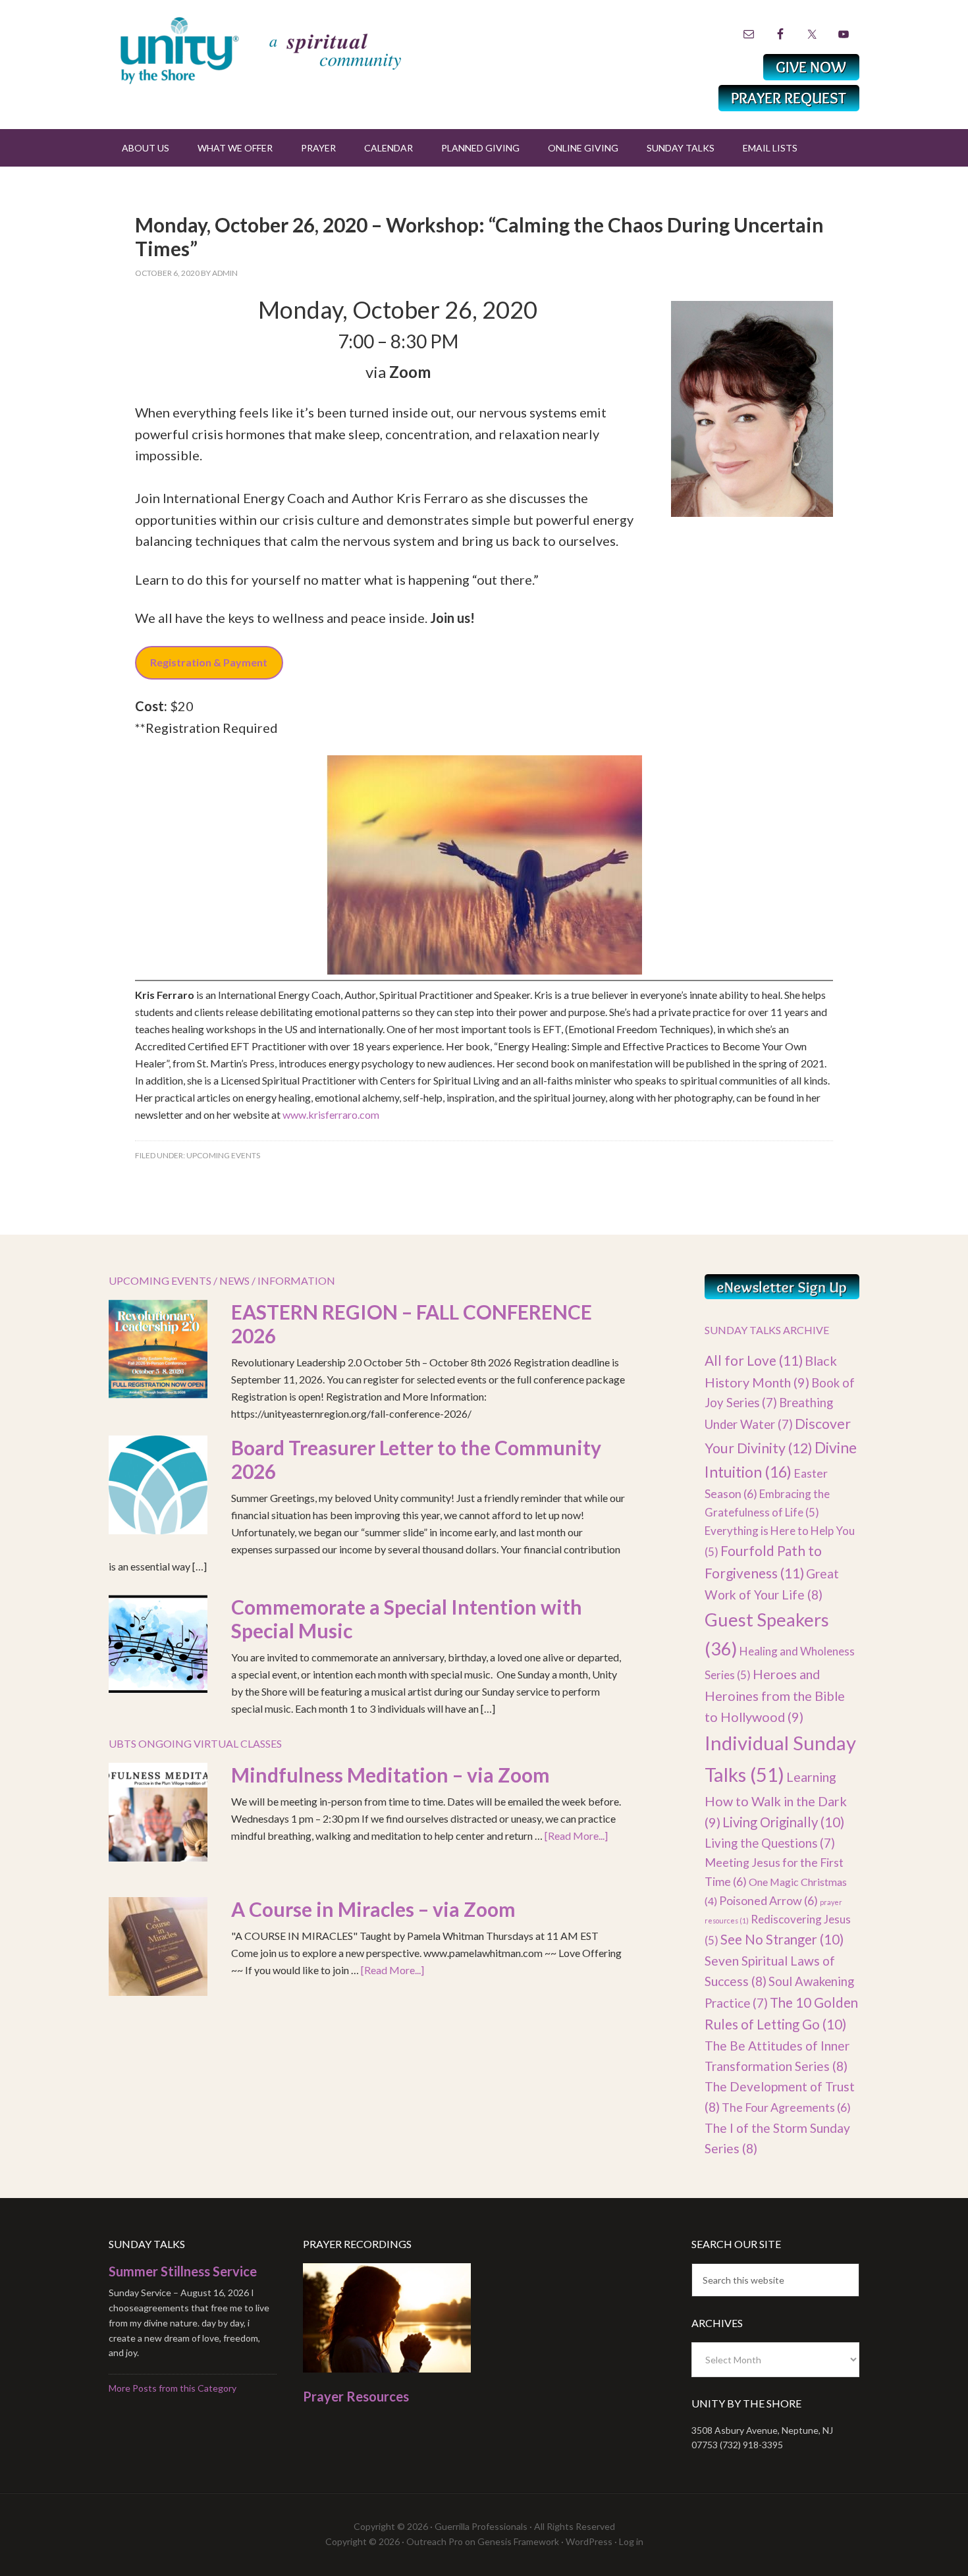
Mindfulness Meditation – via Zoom (390, 1775)
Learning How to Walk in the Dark (776, 1799)
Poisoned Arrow (768, 1900)
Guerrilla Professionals (481, 2526)
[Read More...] (576, 1836)
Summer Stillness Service (183, 2271)
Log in (631, 2541)
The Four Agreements (786, 2107)
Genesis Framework (518, 2541)
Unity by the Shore (290, 49)
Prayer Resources (356, 2396)
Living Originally (783, 1822)
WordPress (589, 2541)
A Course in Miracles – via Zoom (373, 1909)
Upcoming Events (223, 1155)
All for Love (754, 1360)
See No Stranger (782, 1939)
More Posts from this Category (173, 2388)
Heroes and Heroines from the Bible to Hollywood (775, 1695)
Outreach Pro (435, 2541)
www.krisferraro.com (331, 1114)
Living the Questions (770, 1843)
